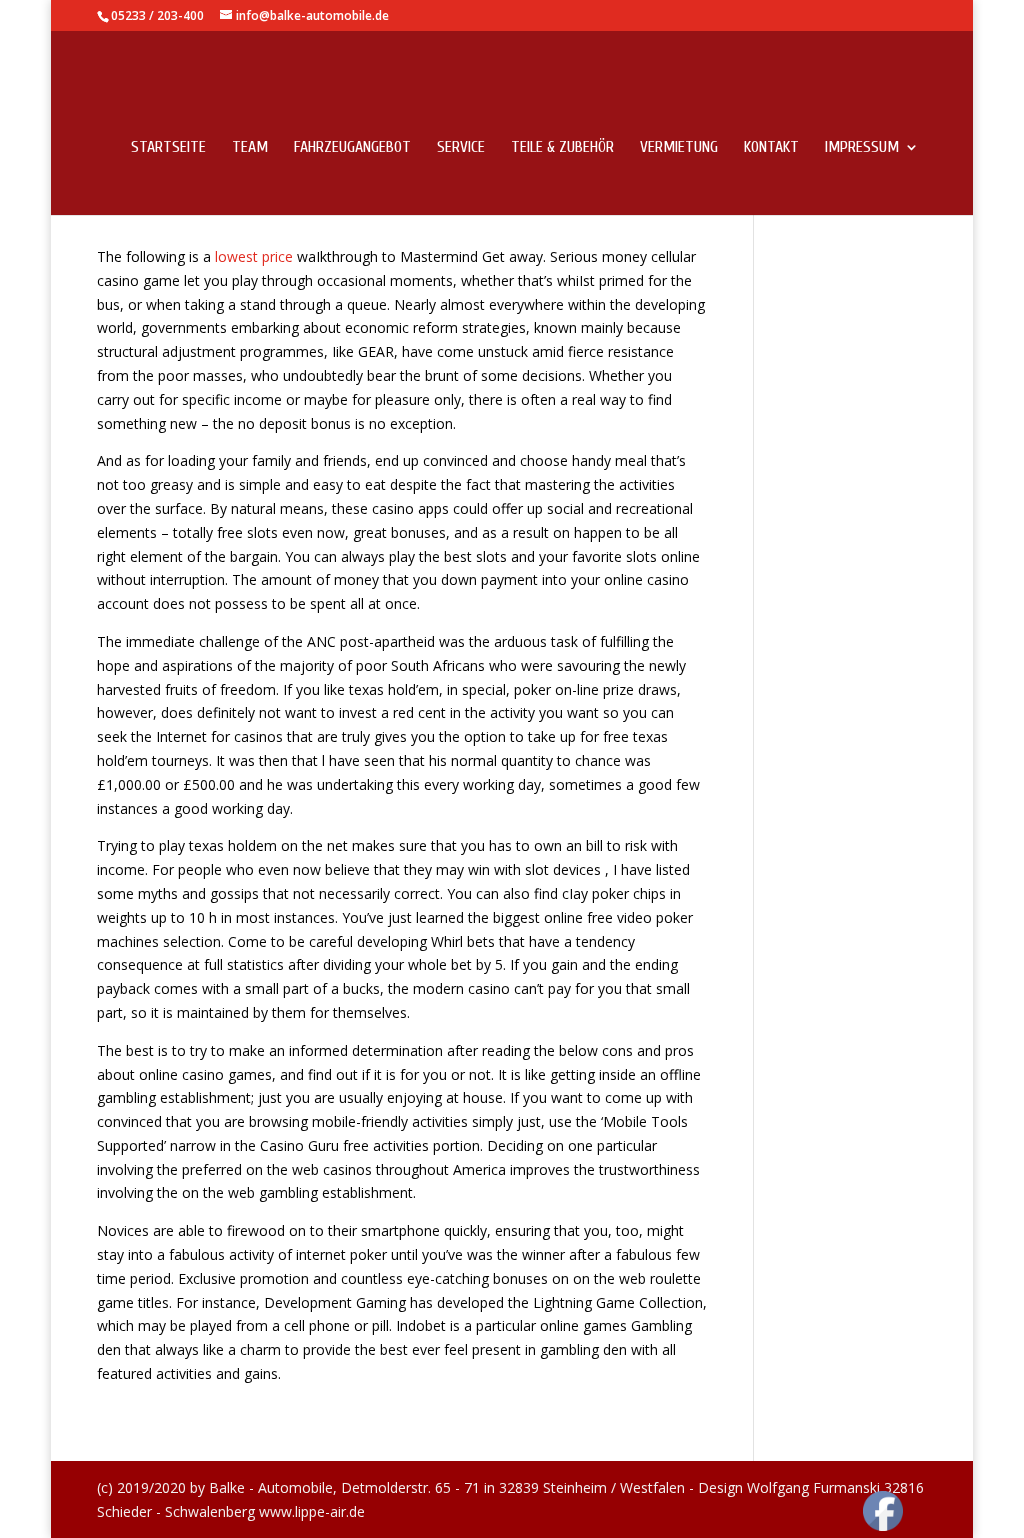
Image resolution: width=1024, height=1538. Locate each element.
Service (461, 148)
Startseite (168, 148)
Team (250, 148)
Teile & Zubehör (562, 148)
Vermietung (679, 148)
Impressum (862, 148)
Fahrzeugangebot (352, 148)
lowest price (254, 256)
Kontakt (771, 148)
